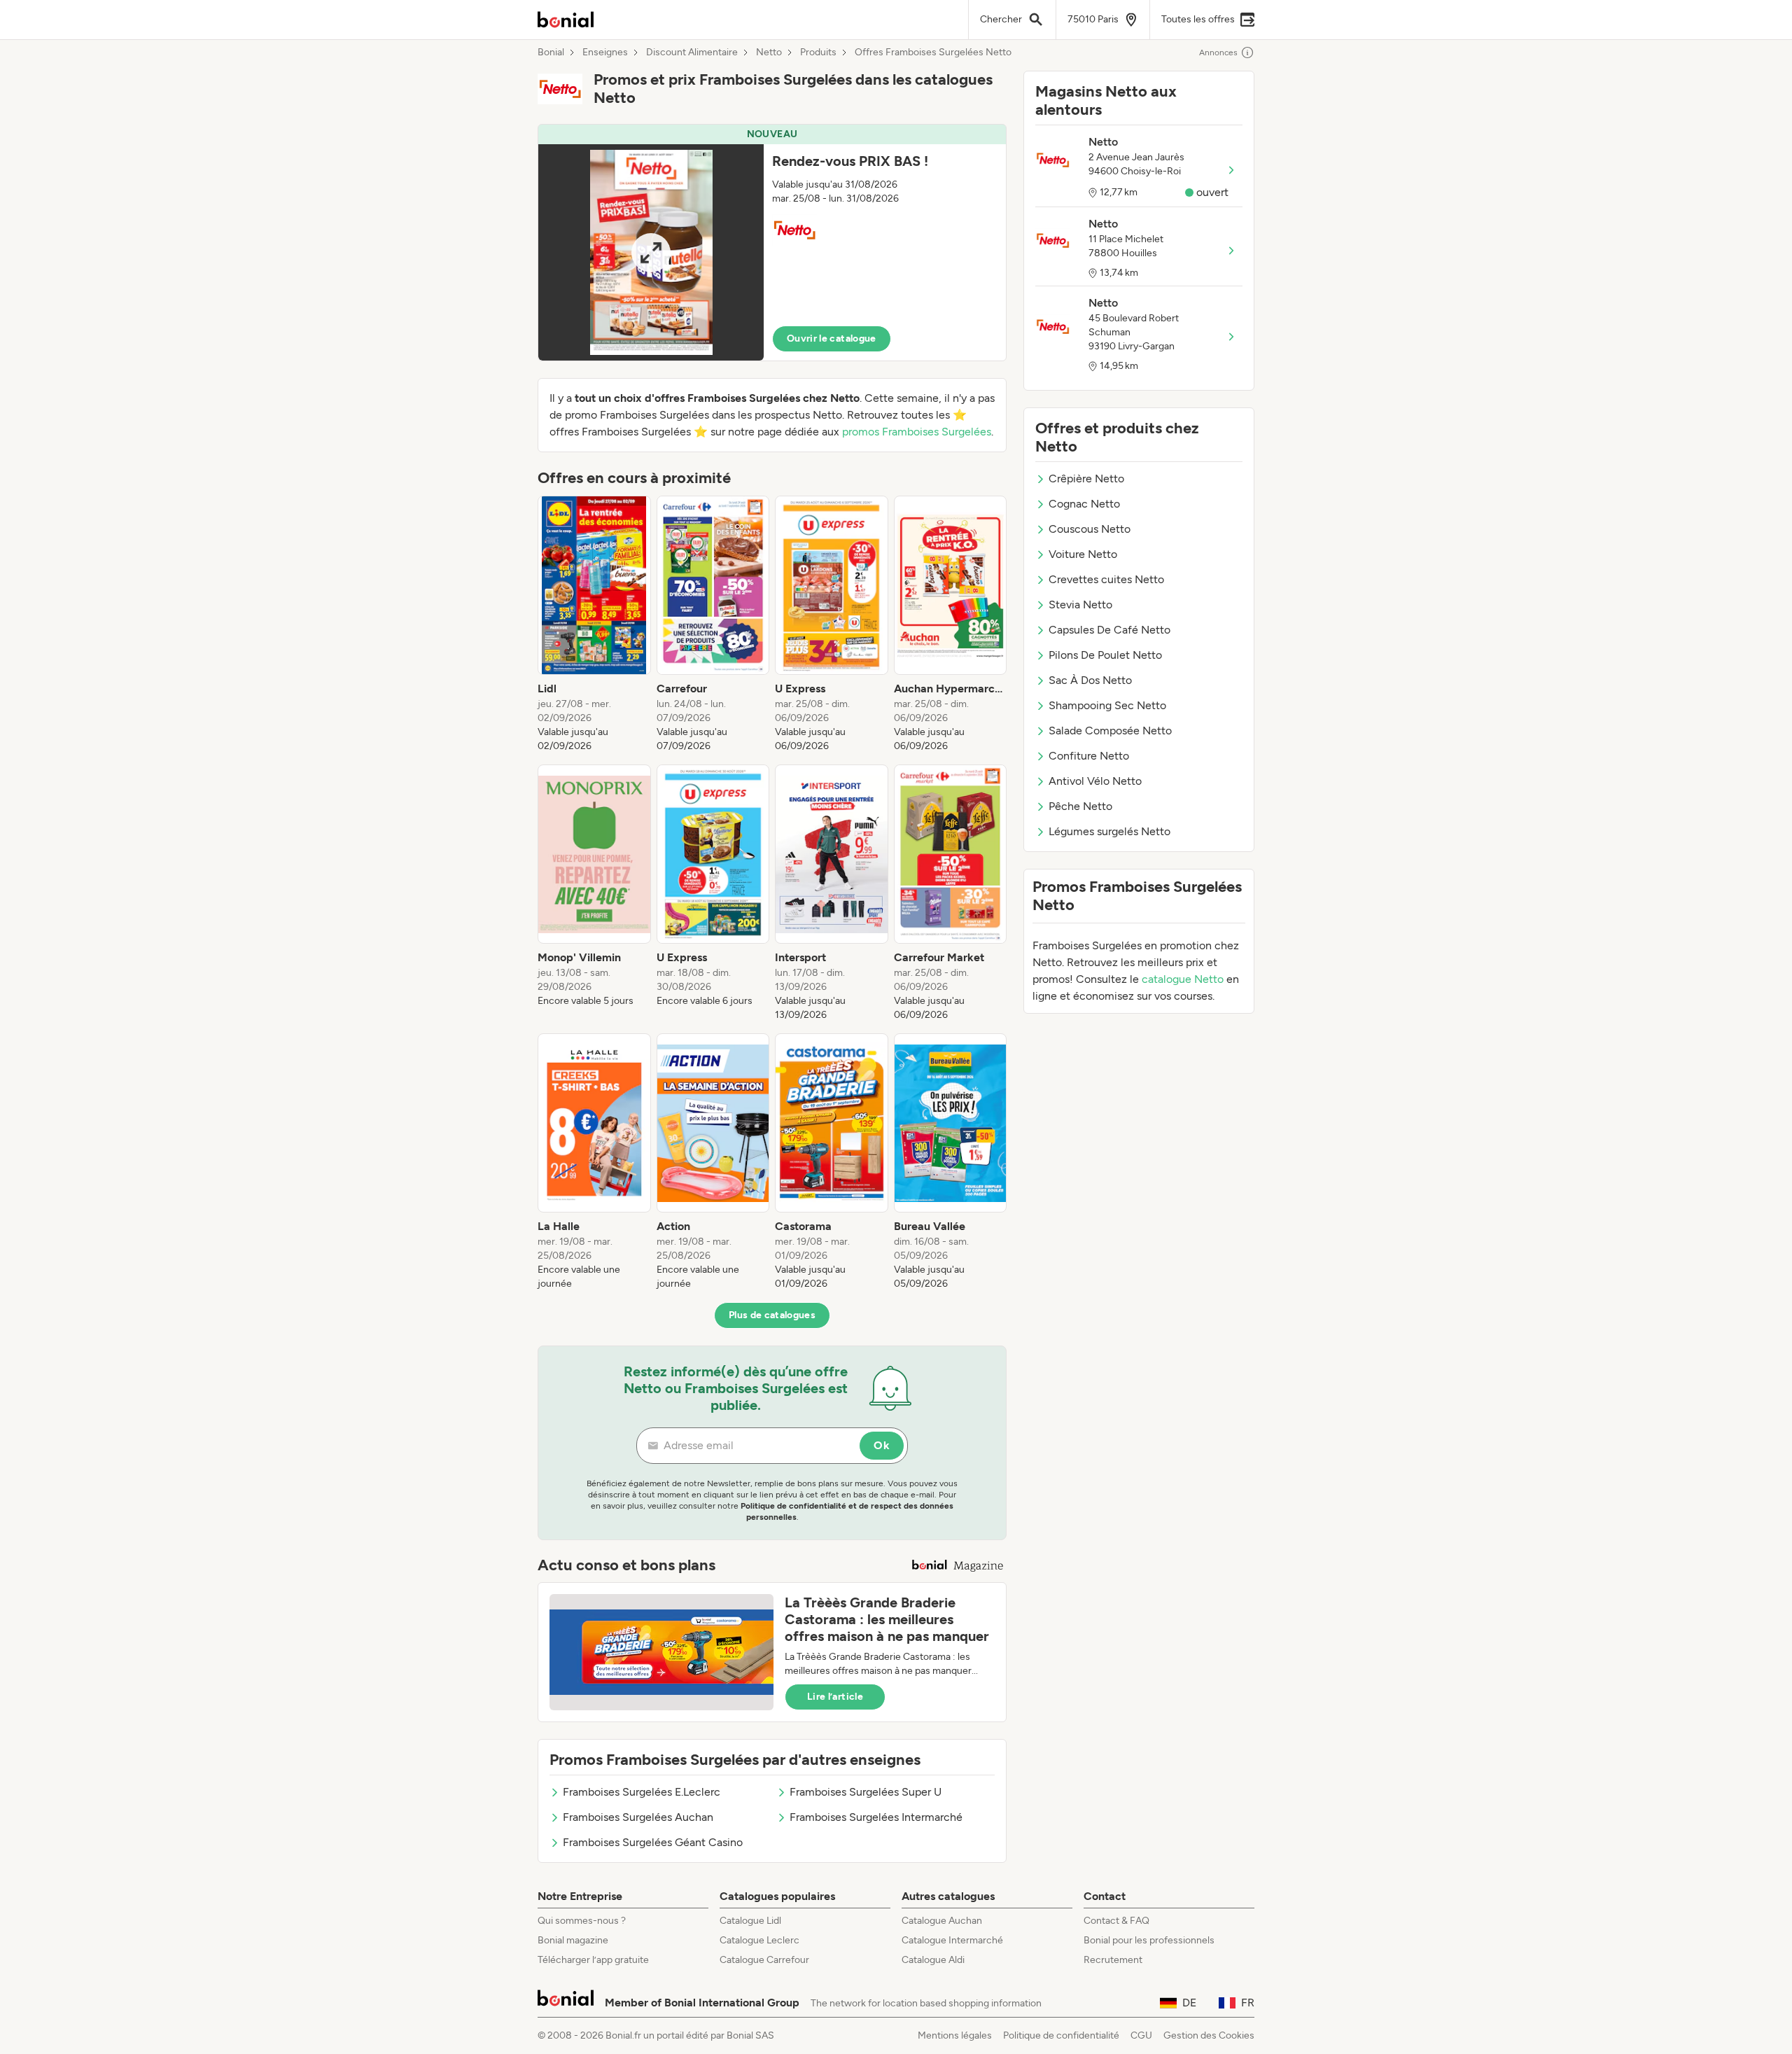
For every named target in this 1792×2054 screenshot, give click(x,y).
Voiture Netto (1083, 554)
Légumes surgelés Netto (1109, 831)
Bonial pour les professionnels (1149, 1940)
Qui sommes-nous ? (582, 1921)
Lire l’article (835, 1697)
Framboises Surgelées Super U (866, 1792)
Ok (882, 1445)
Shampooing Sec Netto (1107, 705)
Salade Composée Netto (1110, 731)
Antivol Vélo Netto (1095, 781)
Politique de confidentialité (1061, 2035)
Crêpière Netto (1086, 478)
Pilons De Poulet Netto (1105, 655)
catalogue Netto (1183, 979)
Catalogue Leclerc (759, 1940)
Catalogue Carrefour (764, 1960)
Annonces (1218, 53)
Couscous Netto (1090, 529)
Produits (818, 53)
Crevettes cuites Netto (1106, 579)
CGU (1141, 2035)
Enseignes (605, 53)
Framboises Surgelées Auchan (638, 1817)
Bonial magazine (573, 1940)
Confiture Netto (1089, 756)
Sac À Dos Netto (1090, 680)
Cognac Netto (1084, 504)
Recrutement (1113, 1960)
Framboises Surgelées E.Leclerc (642, 1792)
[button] (772, 243)
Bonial (551, 53)
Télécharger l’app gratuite (593, 1960)
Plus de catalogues (772, 1315)
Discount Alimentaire (692, 53)
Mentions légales (955, 2035)
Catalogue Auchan (942, 1921)
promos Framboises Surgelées (917, 432)
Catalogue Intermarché (952, 1940)
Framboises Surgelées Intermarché (876, 1817)
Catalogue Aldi (933, 1960)
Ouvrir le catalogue (832, 338)
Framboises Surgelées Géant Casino (653, 1842)
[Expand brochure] (651, 252)
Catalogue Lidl (750, 1921)
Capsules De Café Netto (1109, 630)
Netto (769, 53)
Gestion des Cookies (1209, 2035)
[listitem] (594, 624)
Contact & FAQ (1116, 1921)
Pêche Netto (1080, 806)
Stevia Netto (1080, 605)
